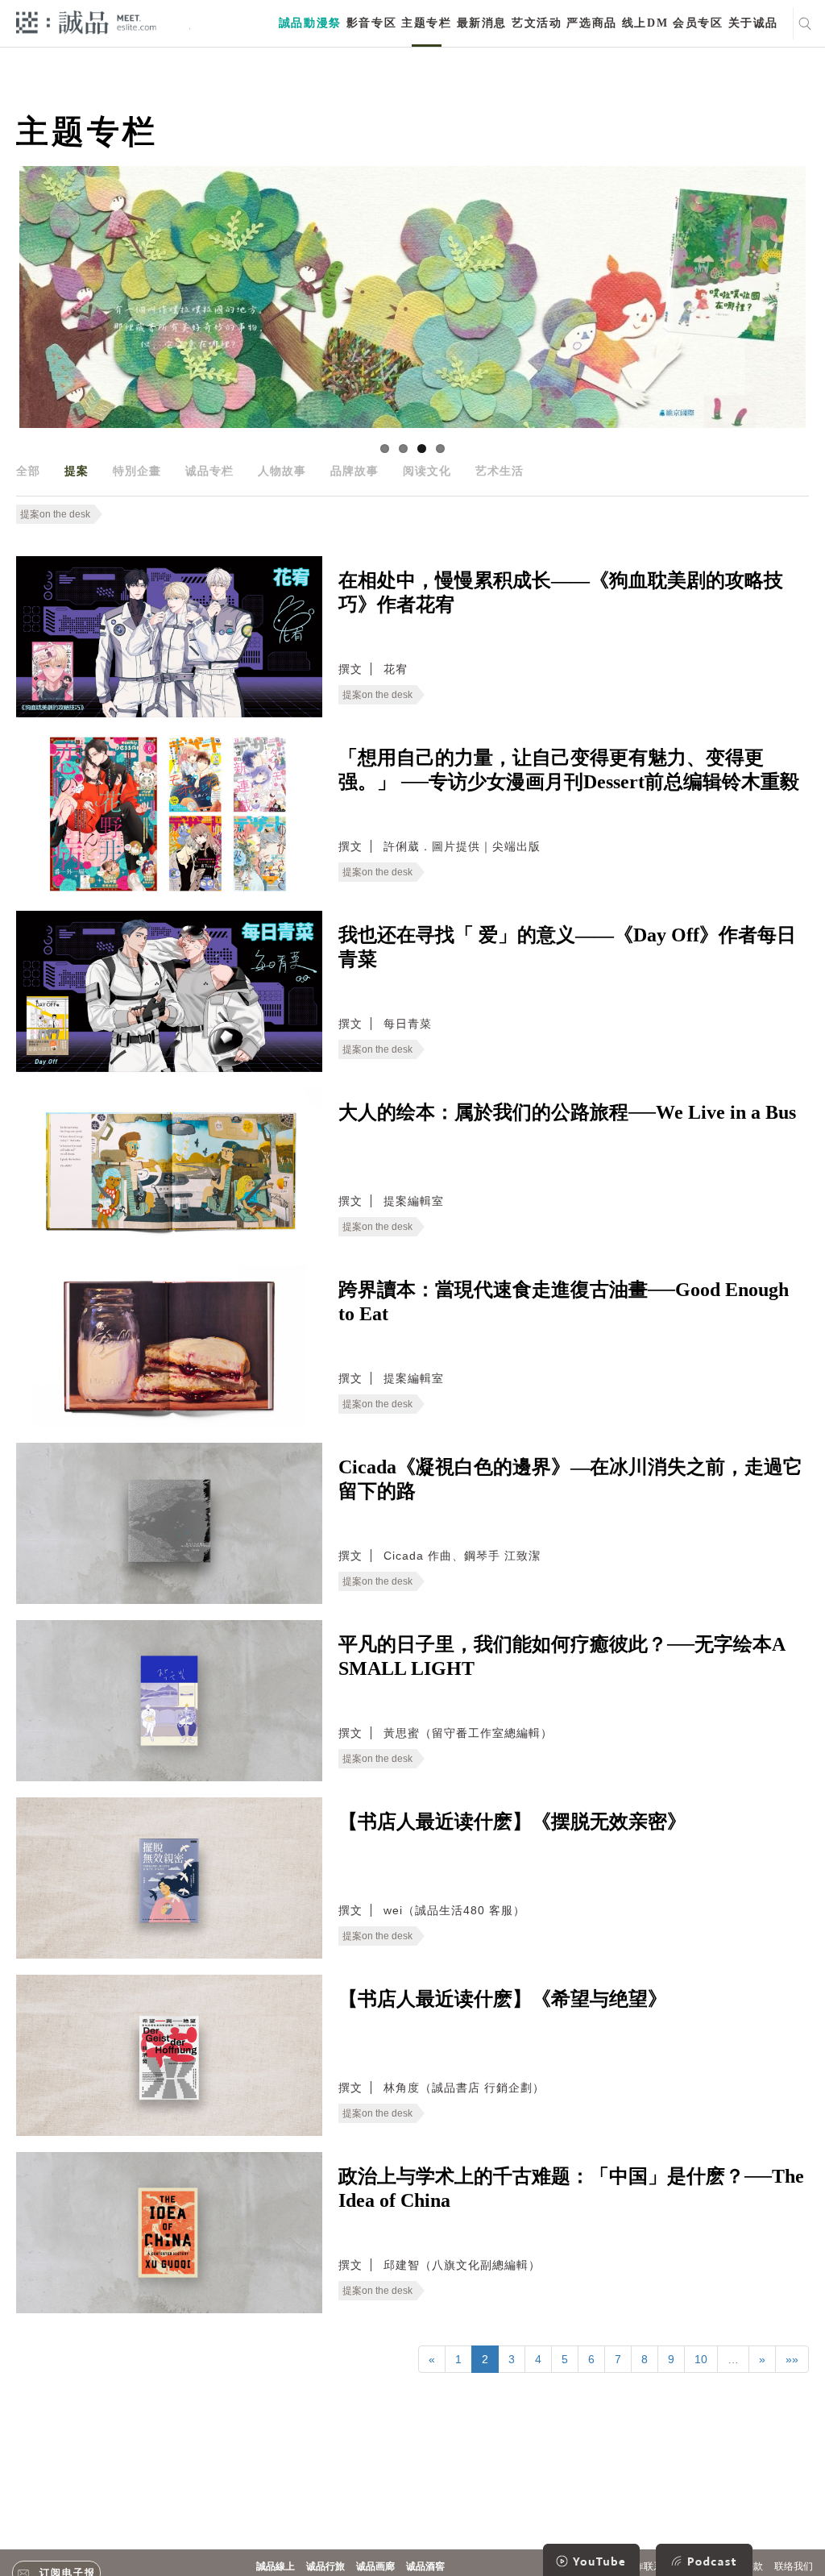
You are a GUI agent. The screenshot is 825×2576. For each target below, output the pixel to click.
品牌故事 (354, 471)
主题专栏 (426, 23)
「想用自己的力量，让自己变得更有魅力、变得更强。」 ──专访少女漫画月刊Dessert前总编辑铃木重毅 (569, 770)
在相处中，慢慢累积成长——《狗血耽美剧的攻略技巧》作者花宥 (561, 592)
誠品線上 (276, 2566)
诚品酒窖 (425, 2566)
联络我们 (794, 2566)
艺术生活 (500, 471)
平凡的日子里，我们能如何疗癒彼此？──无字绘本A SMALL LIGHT (562, 1656)
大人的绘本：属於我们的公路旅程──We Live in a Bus (567, 1112)
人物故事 (282, 471)
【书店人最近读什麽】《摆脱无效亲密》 (512, 1822)
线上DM (645, 23)
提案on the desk (55, 514)
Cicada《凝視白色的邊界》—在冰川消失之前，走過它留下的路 (570, 1479)
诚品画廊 (375, 2566)
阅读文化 (427, 471)
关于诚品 (753, 23)
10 (701, 2359)
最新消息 (482, 23)
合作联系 (644, 2566)
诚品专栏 (209, 471)
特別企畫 (137, 471)
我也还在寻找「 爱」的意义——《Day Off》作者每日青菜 (567, 947)
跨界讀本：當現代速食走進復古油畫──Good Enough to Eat (564, 1302)
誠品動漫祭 (310, 23)
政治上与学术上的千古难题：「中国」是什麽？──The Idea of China (571, 2188)
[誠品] (86, 21)
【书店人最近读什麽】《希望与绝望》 (503, 1999)
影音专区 (371, 23)
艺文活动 (537, 23)
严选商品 (591, 23)
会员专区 (698, 23)
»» (792, 2359)
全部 (28, 471)
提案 (77, 471)
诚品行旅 (325, 2566)
